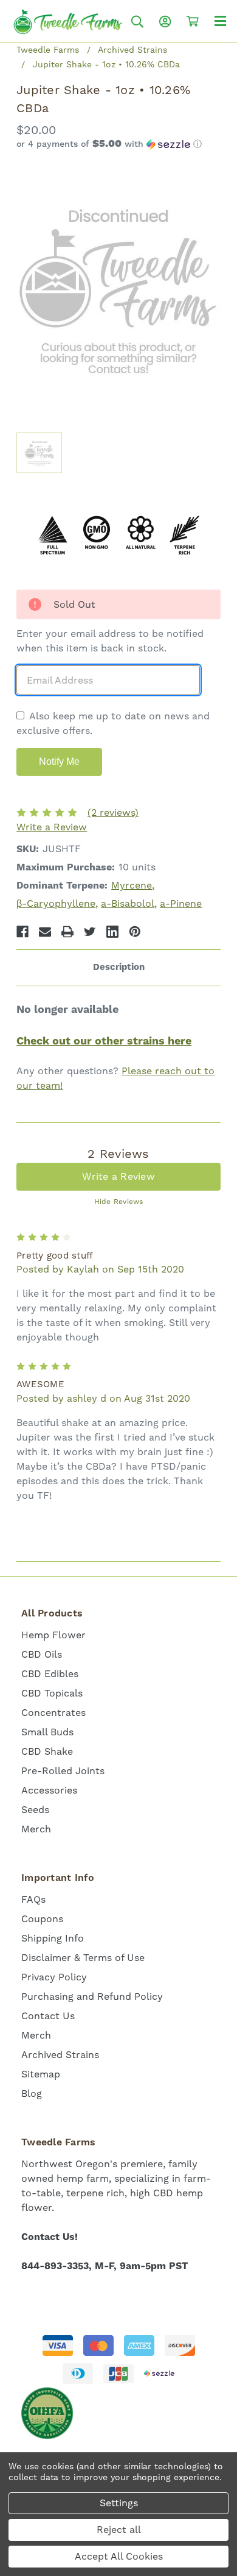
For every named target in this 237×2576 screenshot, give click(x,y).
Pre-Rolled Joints (63, 1771)
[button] (118, 144)
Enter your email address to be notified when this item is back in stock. (110, 641)
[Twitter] (90, 932)
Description (119, 967)
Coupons (42, 1919)
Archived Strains (60, 2055)
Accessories (49, 1790)
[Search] (137, 22)
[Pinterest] (135, 932)
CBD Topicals (52, 1693)
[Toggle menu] (220, 20)
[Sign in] (165, 22)
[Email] (45, 932)
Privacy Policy (54, 1977)
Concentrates (53, 1713)
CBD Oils (42, 1654)
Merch (36, 1829)
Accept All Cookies (119, 2556)
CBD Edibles (50, 1674)
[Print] (67, 932)
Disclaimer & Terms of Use (83, 1958)
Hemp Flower (53, 1635)
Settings (119, 2503)
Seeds (35, 1810)
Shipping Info (53, 1938)
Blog (32, 2093)
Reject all (119, 2530)
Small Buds (47, 1732)
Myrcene (132, 885)
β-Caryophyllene (56, 903)
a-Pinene (181, 903)
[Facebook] (22, 932)
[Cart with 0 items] (193, 21)
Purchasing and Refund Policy (92, 1996)
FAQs (33, 1899)
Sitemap (41, 2074)
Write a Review (52, 827)
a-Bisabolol (128, 903)
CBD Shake (47, 1751)
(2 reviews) (113, 812)
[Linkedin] (112, 932)
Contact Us (48, 2016)
